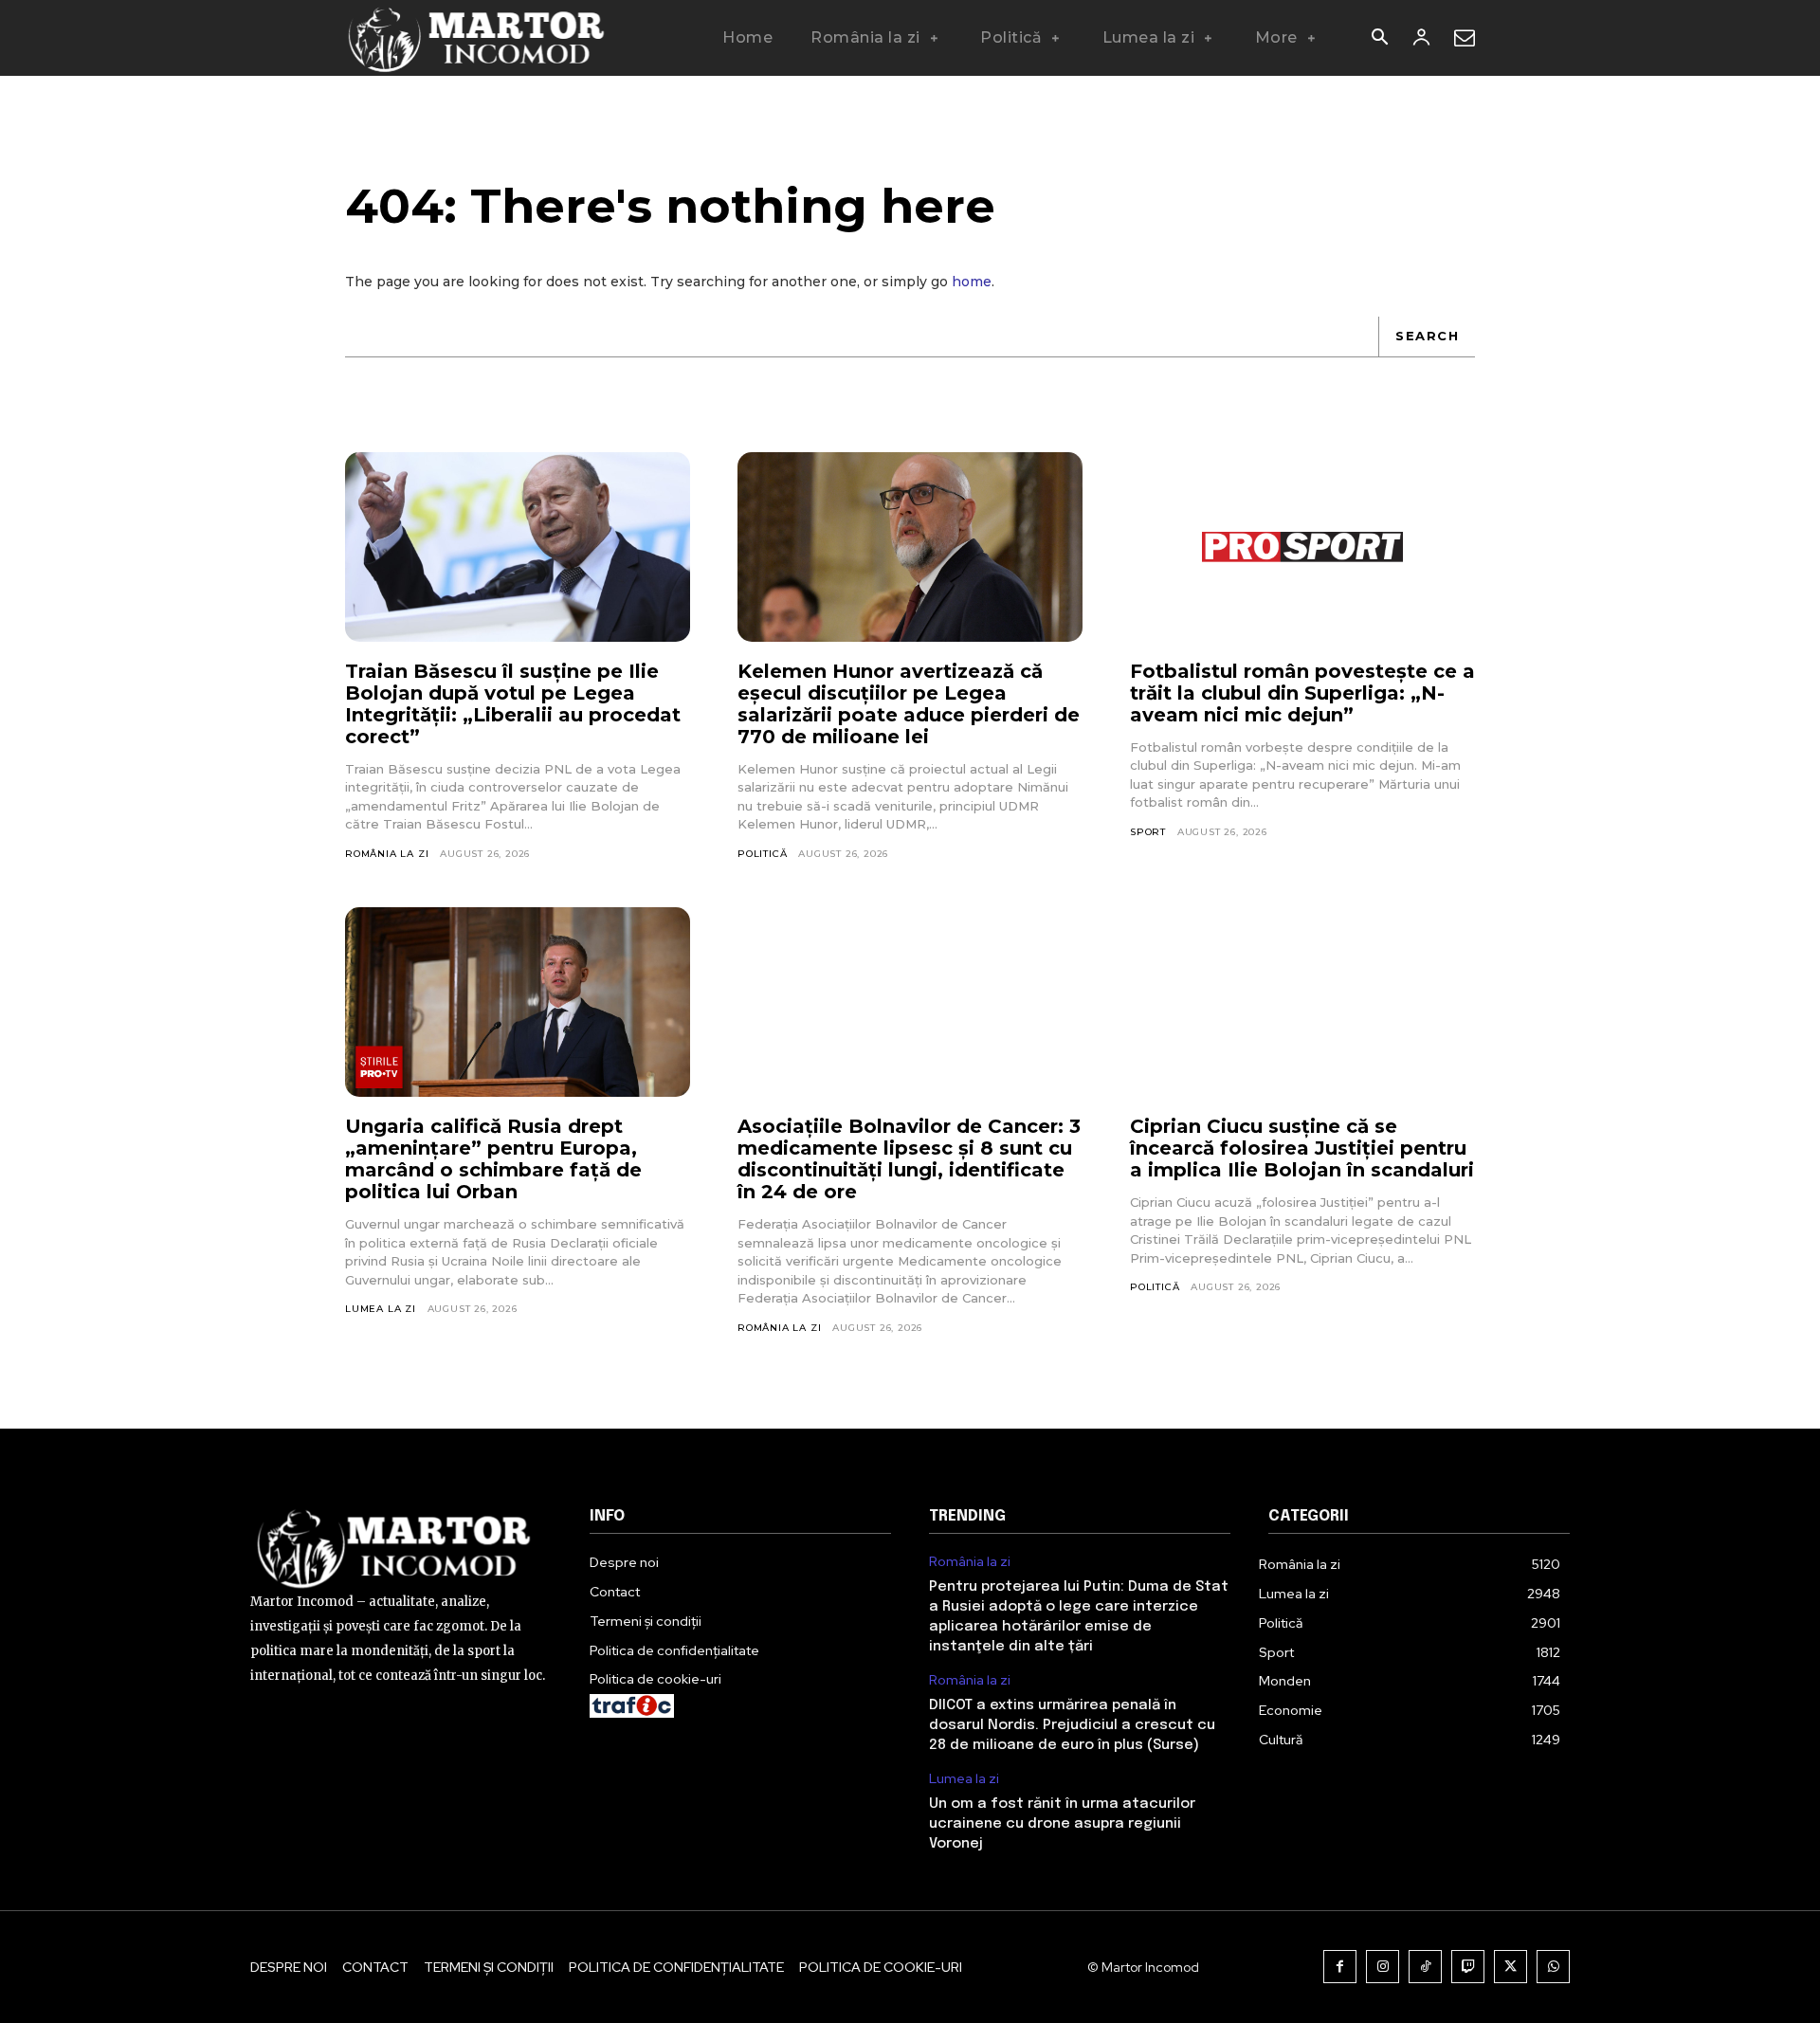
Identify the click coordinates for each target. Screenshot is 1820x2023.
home (972, 282)
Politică (762, 854)
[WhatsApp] (1553, 1967)
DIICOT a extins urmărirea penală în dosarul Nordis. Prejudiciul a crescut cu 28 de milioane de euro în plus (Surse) (1072, 1725)
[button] (1379, 39)
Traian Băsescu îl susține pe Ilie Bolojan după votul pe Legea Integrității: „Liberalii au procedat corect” (513, 704)
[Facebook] (1340, 1967)
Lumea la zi (381, 1309)
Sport (1148, 832)
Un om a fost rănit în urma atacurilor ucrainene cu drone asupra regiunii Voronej (1062, 1824)
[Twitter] (1511, 1967)
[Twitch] (1468, 1967)
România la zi (387, 854)
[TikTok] (1425, 1967)
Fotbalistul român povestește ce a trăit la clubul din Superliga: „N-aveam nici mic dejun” (1302, 693)
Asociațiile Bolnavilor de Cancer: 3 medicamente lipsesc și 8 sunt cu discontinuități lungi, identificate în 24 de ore (909, 1159)
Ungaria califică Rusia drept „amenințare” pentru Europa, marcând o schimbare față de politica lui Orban (493, 1159)
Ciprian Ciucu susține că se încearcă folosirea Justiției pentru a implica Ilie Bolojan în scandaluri (1302, 1148)
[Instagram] (1383, 1967)
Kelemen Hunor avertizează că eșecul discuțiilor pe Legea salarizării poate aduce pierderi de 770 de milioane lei (909, 704)
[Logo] (477, 38)
